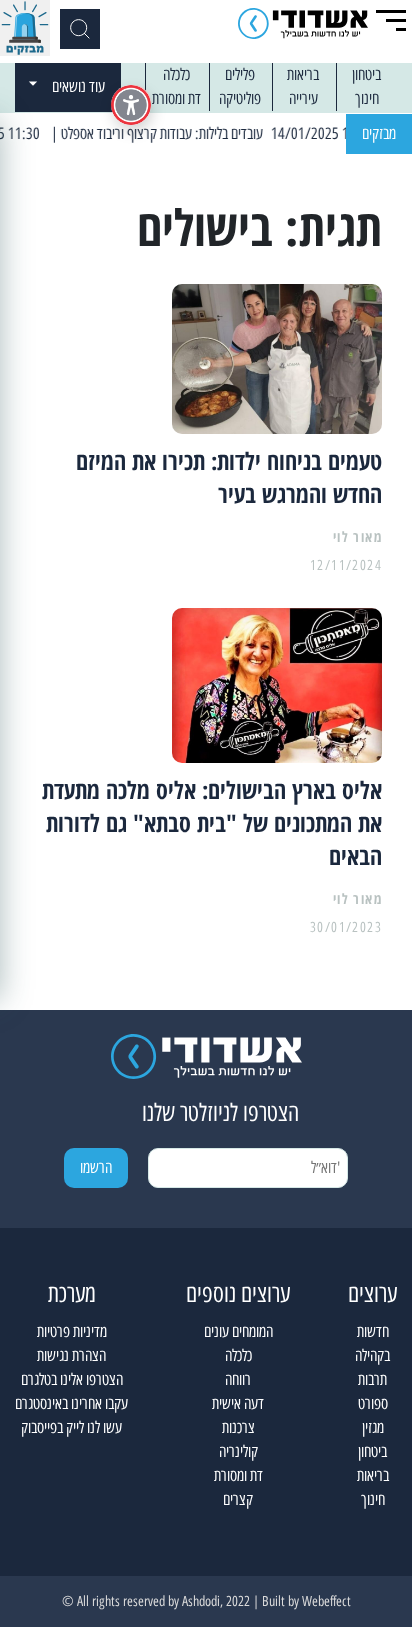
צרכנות (238, 1427)
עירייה (303, 98)
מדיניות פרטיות (72, 1331)
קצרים (238, 1499)
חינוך (367, 98)
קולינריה (238, 1451)
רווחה (238, 1379)
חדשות (373, 1331)
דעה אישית (238, 1403)
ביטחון (366, 74)
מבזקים (379, 133)
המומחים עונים (238, 1331)
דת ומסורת (176, 98)
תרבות (372, 1379)
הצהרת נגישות (71, 1355)
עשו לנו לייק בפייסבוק (71, 1427)
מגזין (373, 1427)
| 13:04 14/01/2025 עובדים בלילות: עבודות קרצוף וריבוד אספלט (233, 133)
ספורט (373, 1403)
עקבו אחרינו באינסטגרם (71, 1403)
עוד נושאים (78, 86)
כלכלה (176, 74)
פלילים (240, 74)
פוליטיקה (240, 98)
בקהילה (372, 1355)
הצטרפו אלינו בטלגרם (72, 1379)
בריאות (303, 74)
